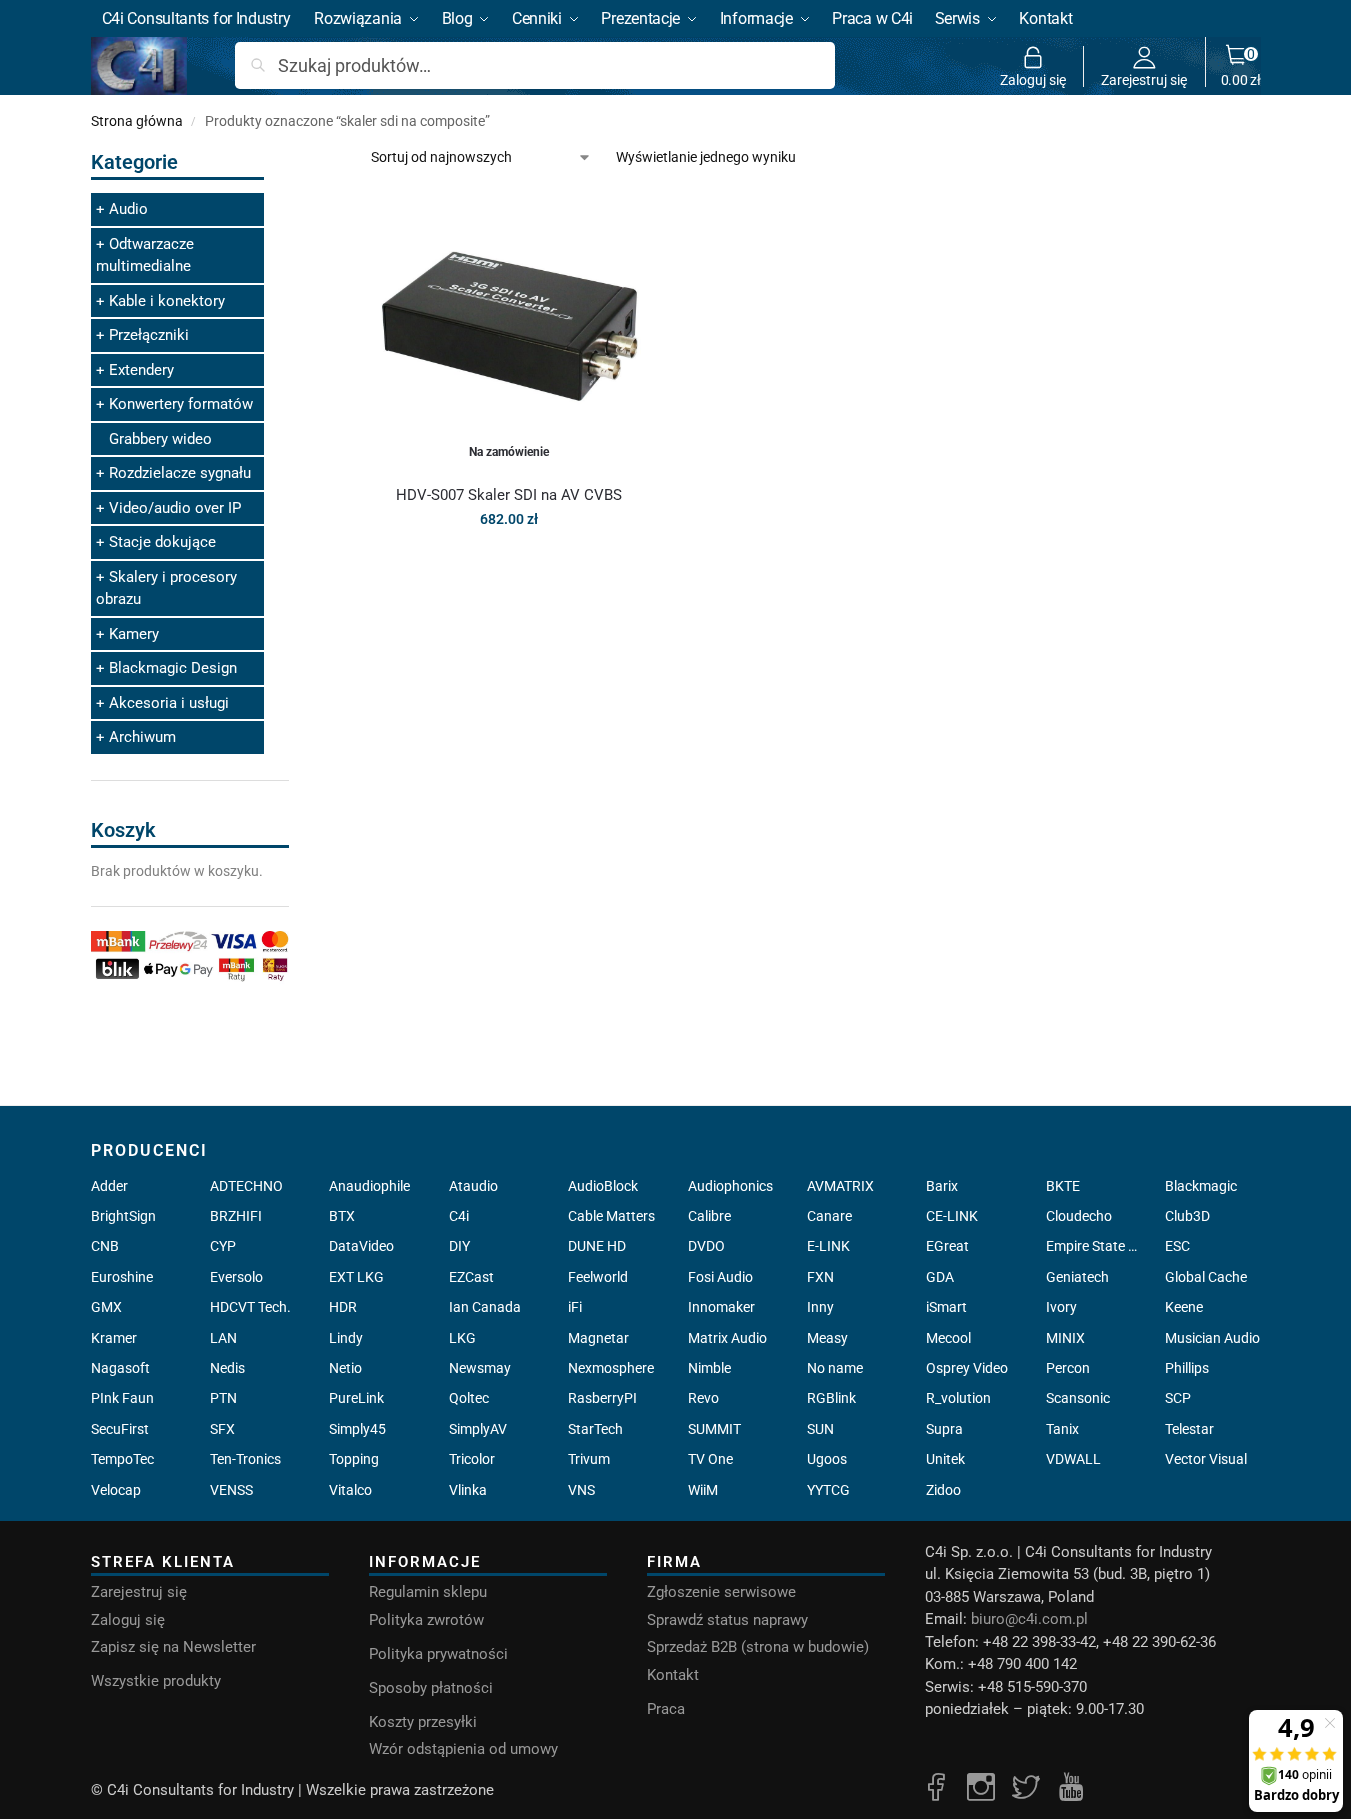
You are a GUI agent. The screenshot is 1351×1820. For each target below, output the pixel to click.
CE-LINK (952, 1216)
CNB (105, 1246)
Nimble (709, 1368)
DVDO (706, 1246)
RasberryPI (602, 1398)
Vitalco (350, 1490)
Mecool (948, 1338)
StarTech (595, 1429)
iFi (575, 1307)
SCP (1178, 1398)
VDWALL (1073, 1459)
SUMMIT (714, 1429)
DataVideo (361, 1246)
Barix (942, 1186)
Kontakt (673, 1675)
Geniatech (1077, 1277)
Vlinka (468, 1490)
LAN (223, 1338)
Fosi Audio (720, 1277)
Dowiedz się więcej (509, 562)
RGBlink (831, 1398)
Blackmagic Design (173, 668)
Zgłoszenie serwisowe (721, 1592)
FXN (820, 1277)
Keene (1184, 1307)
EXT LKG (356, 1277)
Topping (354, 1459)
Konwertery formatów (181, 404)
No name (835, 1368)
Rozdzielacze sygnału (180, 473)
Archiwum (142, 737)
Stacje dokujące (162, 542)
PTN (223, 1398)
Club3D (1187, 1216)
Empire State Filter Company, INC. (1093, 1246)
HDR (343, 1307)
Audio (128, 209)
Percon (1068, 1368)
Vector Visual (1206, 1459)
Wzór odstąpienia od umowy (463, 1749)
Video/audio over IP (175, 508)
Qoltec (469, 1398)
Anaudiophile (369, 1186)
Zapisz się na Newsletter (173, 1647)
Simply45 (357, 1429)
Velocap (116, 1490)
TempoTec (122, 1459)
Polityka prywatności (438, 1654)
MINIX (1065, 1338)
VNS (581, 1490)
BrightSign (123, 1216)
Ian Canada (485, 1307)
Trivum (589, 1459)
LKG (462, 1338)
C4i (459, 1216)
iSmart (946, 1307)
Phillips (1187, 1368)
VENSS (231, 1490)
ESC (1177, 1246)
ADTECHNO (246, 1186)
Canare (829, 1216)
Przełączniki (149, 335)
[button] (1241, 66)
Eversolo (236, 1277)
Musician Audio (1212, 1338)
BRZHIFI (236, 1216)
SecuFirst (120, 1429)
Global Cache (1206, 1277)
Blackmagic (1201, 1186)
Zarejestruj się (1144, 79)
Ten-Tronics (245, 1459)
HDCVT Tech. (250, 1307)
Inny (820, 1307)
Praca (666, 1709)
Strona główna (137, 121)
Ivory (1061, 1307)
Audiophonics (730, 1186)
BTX (342, 1216)
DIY (459, 1246)
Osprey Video (967, 1368)
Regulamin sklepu (428, 1592)
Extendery (141, 370)
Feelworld (598, 1277)
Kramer (114, 1338)
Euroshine (122, 1277)
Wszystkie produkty (156, 1681)
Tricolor (472, 1459)
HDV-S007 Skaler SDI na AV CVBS (509, 495)
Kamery (134, 634)
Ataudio (473, 1186)
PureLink (356, 1398)
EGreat (947, 1246)
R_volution (958, 1398)
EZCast (471, 1277)
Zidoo (943, 1490)
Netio (345, 1368)
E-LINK (828, 1246)
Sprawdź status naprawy (727, 1620)
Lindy (346, 1338)
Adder (109, 1186)
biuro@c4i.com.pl (1029, 1619)
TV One (710, 1459)
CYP (223, 1246)
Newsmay (480, 1368)
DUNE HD (597, 1246)
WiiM (703, 1490)
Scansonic (1078, 1398)
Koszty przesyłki (423, 1722)
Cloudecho (1079, 1216)
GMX (106, 1307)
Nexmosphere (611, 1368)
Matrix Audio (727, 1338)
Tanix (1062, 1429)
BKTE (1063, 1186)
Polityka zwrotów (426, 1620)
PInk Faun (122, 1398)
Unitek (945, 1459)
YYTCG (828, 1490)
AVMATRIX (840, 1186)
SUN (820, 1429)
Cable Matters (611, 1216)
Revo (703, 1398)
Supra (944, 1429)
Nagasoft (120, 1368)
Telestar (1189, 1429)
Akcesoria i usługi (169, 703)
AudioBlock (603, 1186)
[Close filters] (295, 158)
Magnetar (598, 1338)
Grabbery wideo (160, 439)
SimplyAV (478, 1429)
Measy (827, 1338)
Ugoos (827, 1459)
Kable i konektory (167, 301)
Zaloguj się (1033, 79)
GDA (940, 1277)
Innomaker (721, 1307)
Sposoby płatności (431, 1688)
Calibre (709, 1216)
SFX (222, 1429)
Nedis (227, 1368)
